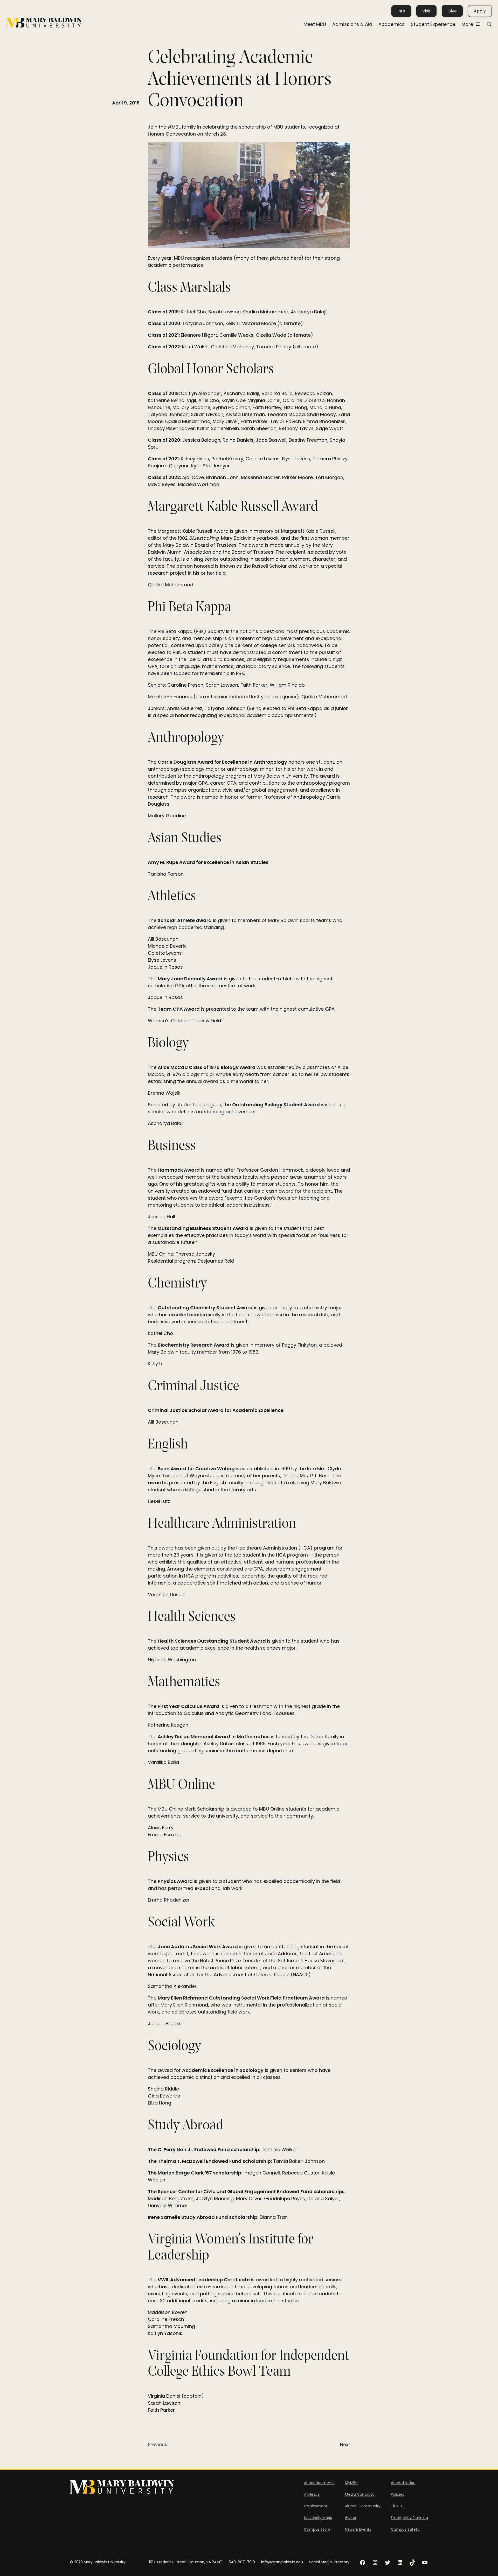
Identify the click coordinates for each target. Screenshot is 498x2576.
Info (401, 11)
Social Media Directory (329, 2562)
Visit (426, 11)
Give (452, 11)
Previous (158, 2444)
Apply (480, 11)
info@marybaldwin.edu (282, 2562)
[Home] (44, 23)
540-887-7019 (242, 2562)
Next (345, 2444)
